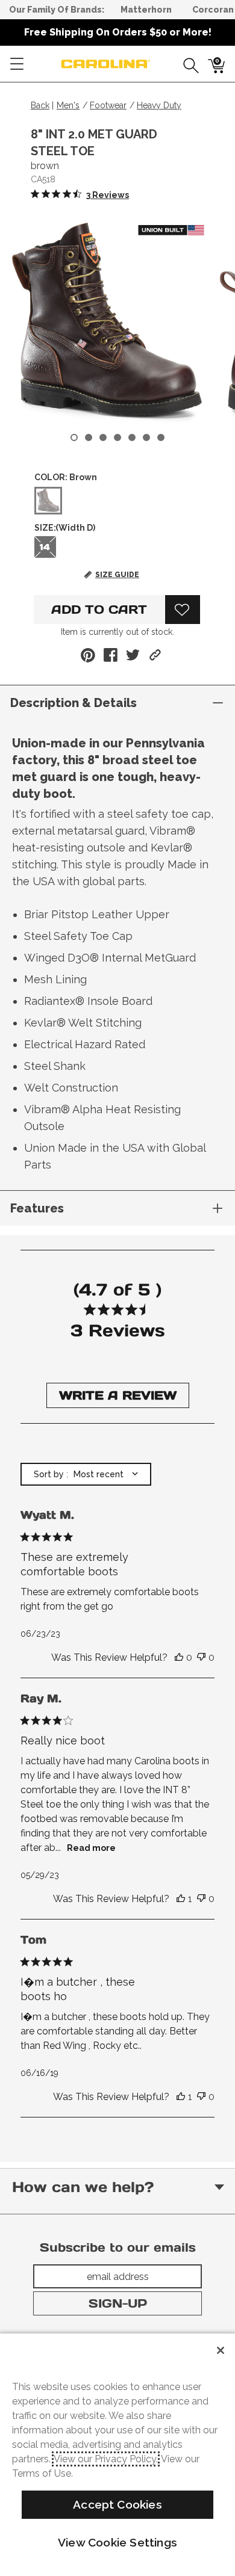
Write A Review (118, 1395)
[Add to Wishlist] (183, 610)
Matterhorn (146, 10)
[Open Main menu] (17, 64)
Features (37, 1208)
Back (40, 105)
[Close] (221, 2350)
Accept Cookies (117, 2504)
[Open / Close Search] (187, 64)
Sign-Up (118, 2303)
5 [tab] (132, 437)
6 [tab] (146, 437)
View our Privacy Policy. (106, 2459)
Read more (91, 1848)
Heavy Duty (159, 105)
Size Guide (117, 575)
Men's (68, 105)
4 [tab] (117, 437)
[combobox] (86, 1474)
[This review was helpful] (179, 1658)
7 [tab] (161, 437)
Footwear (108, 105)
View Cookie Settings (117, 2542)
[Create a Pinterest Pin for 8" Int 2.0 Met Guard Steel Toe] (88, 655)
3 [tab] (103, 437)
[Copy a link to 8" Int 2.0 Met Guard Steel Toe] (155, 655)
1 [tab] (74, 437)
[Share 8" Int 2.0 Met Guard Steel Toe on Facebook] (111, 655)
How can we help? (83, 2187)
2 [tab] (89, 437)
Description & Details (74, 703)
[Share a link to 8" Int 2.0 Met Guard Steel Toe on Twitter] (133, 655)
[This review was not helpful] (201, 1658)
